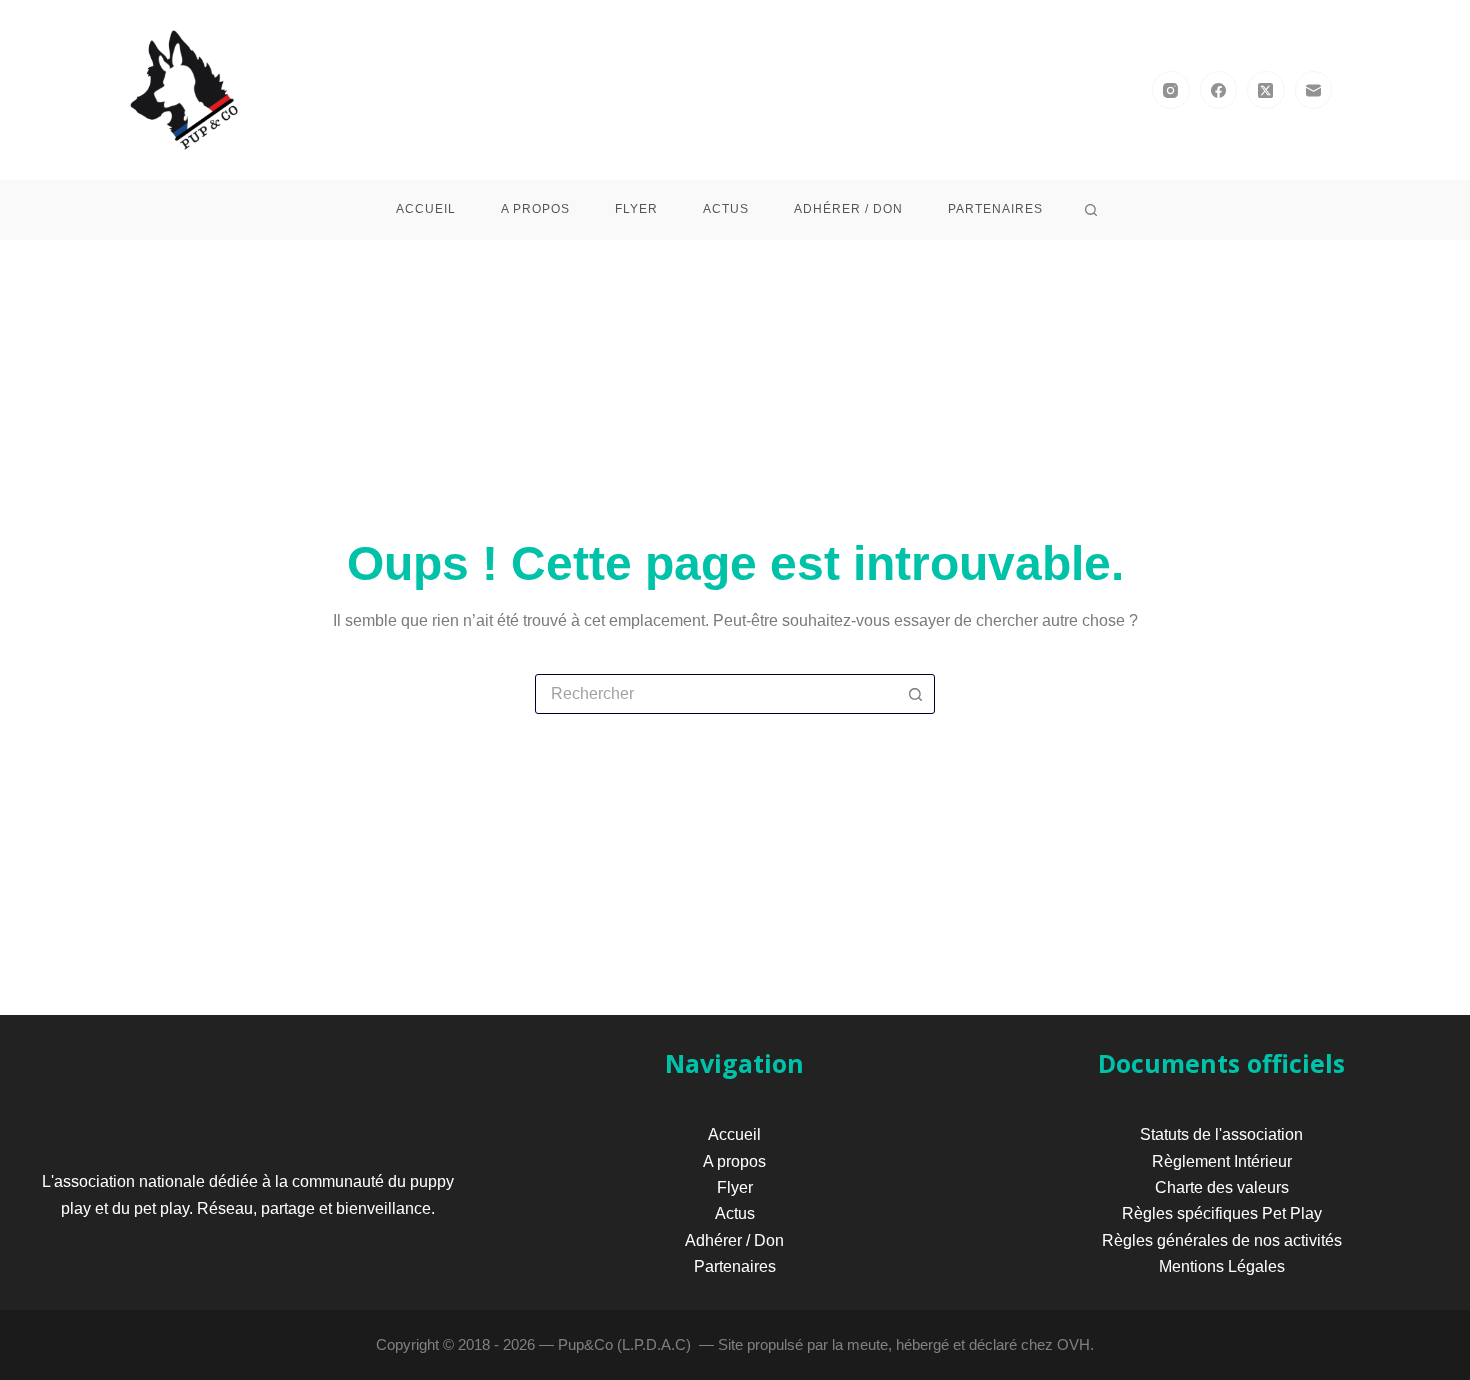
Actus (726, 209)
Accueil (426, 209)
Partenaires (995, 209)
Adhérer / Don (848, 209)
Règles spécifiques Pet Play (1222, 1213)
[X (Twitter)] (1266, 90)
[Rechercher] (1091, 210)
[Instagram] (1171, 90)
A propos (535, 209)
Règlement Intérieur (1222, 1161)
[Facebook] (1219, 90)
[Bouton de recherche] (915, 694)
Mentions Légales (1222, 1266)
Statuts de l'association (1221, 1134)
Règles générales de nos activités (1222, 1240)
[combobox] (716, 694)
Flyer (636, 209)
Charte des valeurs (1222, 1187)
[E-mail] (1314, 90)
